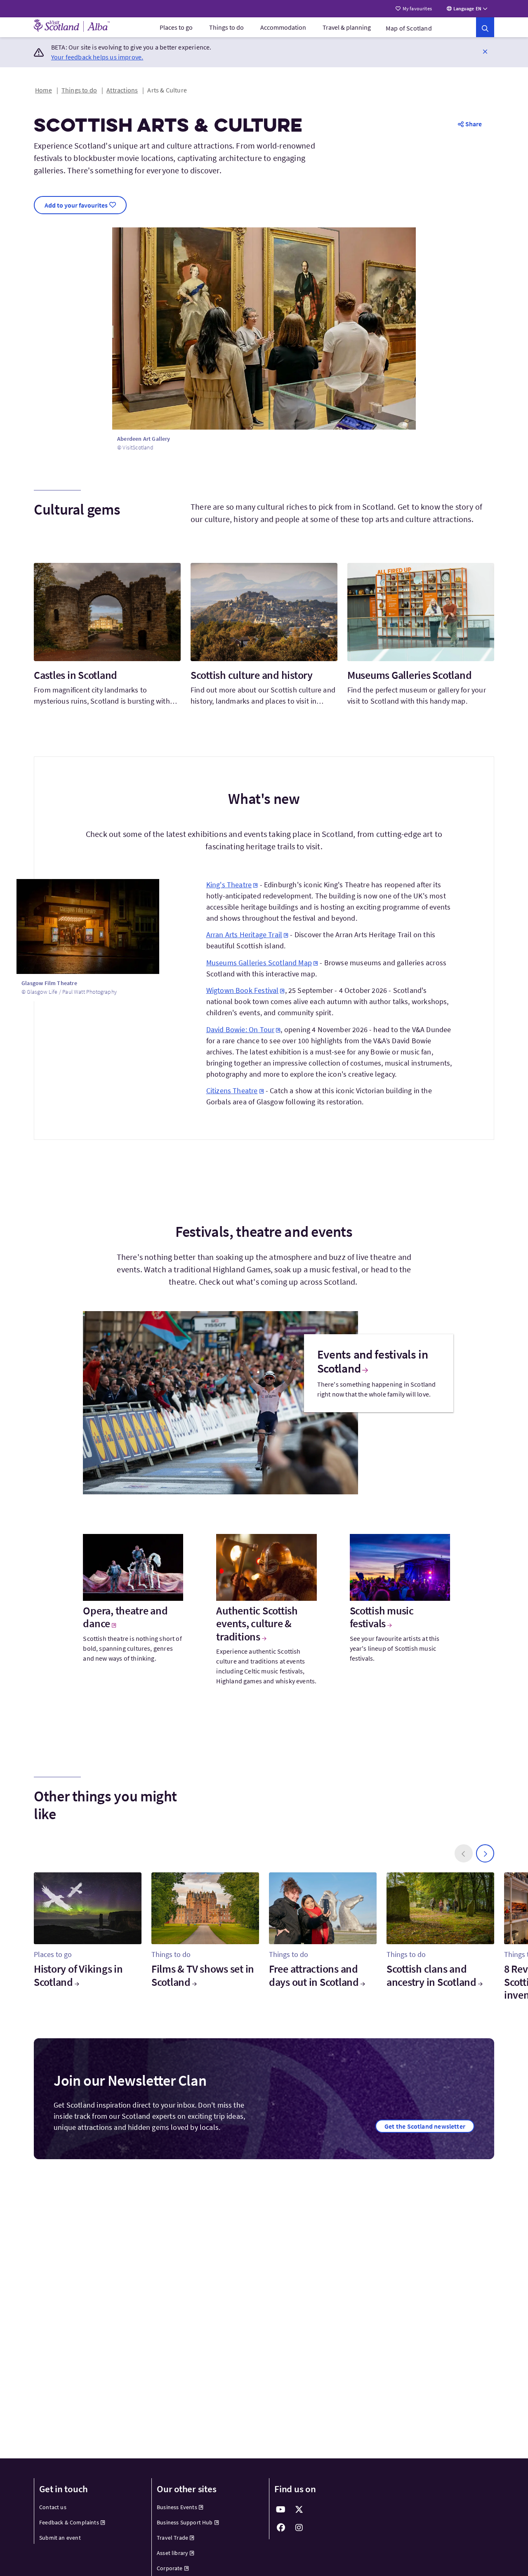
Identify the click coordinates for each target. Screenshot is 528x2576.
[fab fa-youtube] (281, 2510)
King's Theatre (229, 885)
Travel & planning (347, 27)
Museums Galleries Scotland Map (259, 963)
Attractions (122, 90)
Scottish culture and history (252, 675)
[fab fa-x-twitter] (299, 2510)
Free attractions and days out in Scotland (314, 1975)
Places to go (176, 27)
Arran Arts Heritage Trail (244, 935)
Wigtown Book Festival (243, 990)
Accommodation (283, 27)
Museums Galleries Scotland (409, 675)
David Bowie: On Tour (240, 1029)
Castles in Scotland (75, 675)
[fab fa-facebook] (281, 2528)
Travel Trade (172, 2538)
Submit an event (60, 2538)
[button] (485, 51)
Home (44, 90)
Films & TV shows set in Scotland (203, 1975)
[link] (485, 27)
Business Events (177, 2507)
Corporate (170, 2568)
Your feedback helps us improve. (97, 57)
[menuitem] (176, 27)
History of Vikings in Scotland (78, 1975)
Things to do (226, 27)
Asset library (172, 2553)
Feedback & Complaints (69, 2522)
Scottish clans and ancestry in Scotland (431, 1975)
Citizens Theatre (232, 1091)
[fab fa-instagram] (299, 2528)
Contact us (53, 2507)
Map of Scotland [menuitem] (409, 28)
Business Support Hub (185, 2522)
